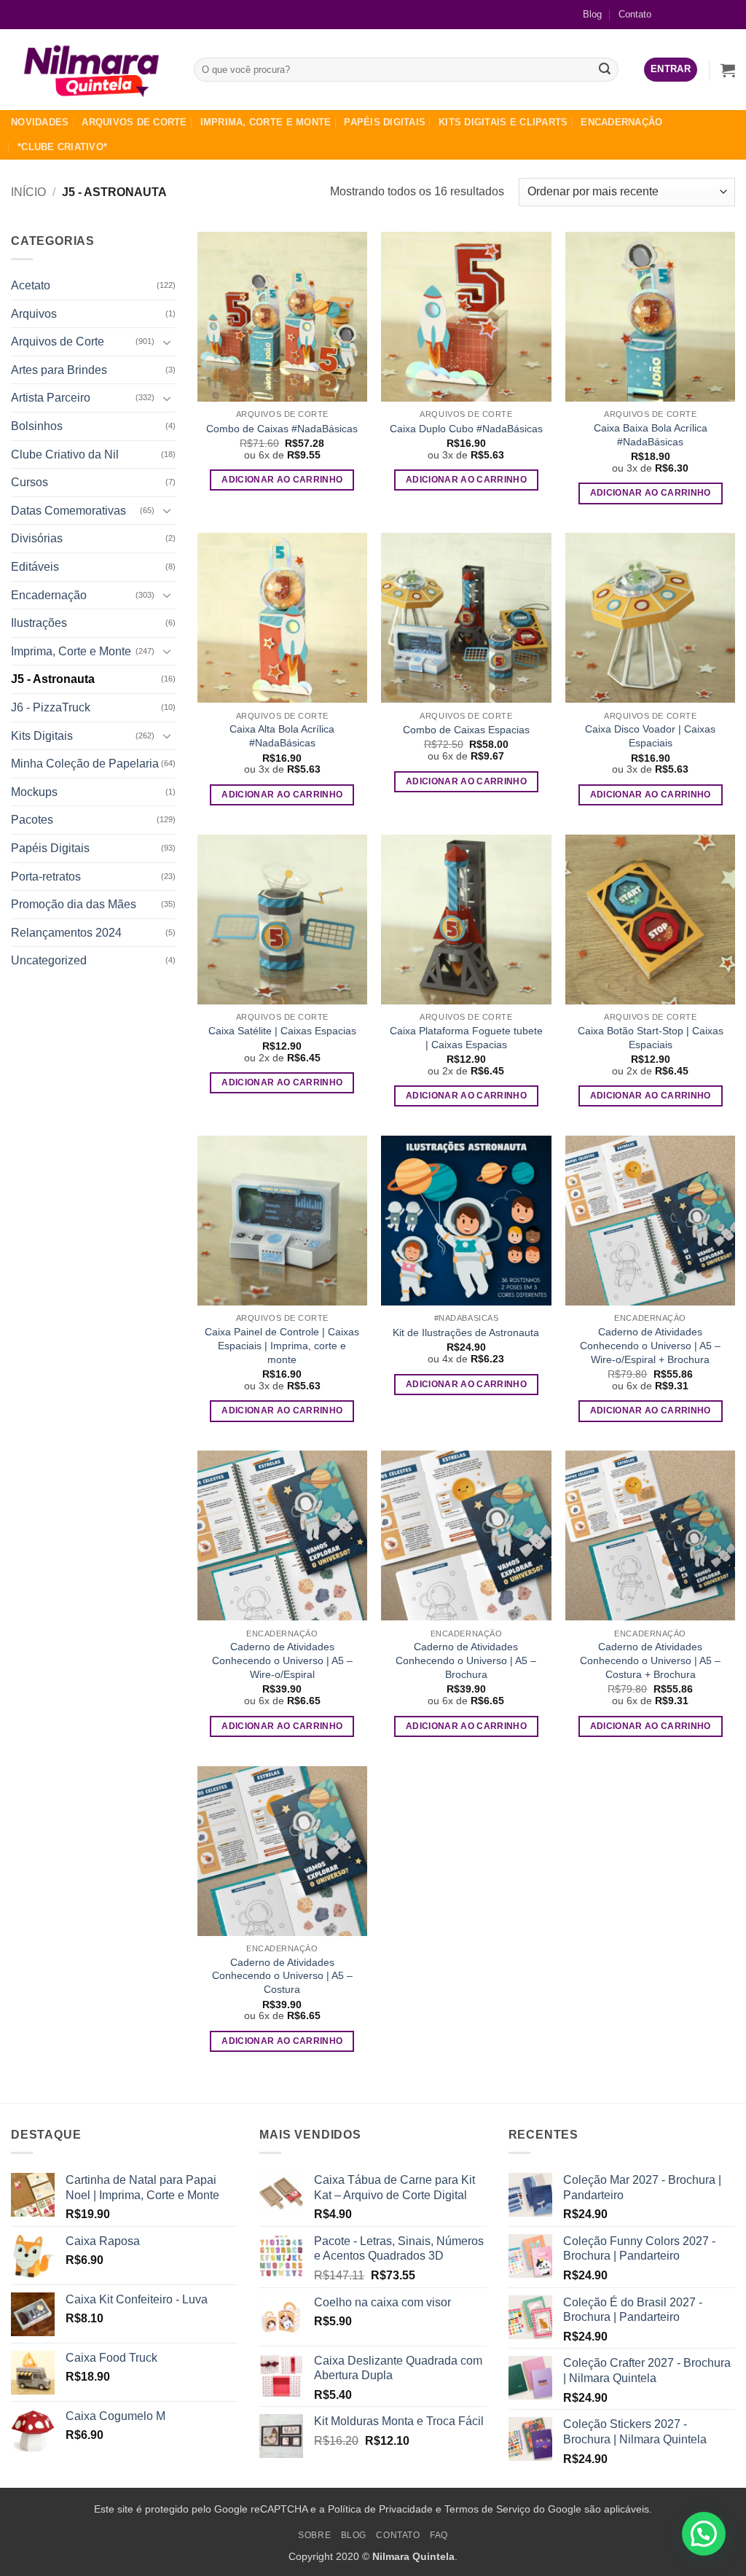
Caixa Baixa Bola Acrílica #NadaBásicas (651, 435)
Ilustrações (39, 623)
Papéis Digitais (385, 122)
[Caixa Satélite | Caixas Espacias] (282, 920)
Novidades (40, 122)
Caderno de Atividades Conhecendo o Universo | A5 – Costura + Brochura (650, 1660)
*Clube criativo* (62, 147)
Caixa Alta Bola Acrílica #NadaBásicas (282, 736)
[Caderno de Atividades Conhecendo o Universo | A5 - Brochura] (466, 1535)
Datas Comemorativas (68, 511)
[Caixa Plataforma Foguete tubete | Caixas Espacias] (466, 920)
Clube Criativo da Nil (65, 454)
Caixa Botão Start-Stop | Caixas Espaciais (651, 1038)
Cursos (30, 482)
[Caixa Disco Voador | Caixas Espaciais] (650, 618)
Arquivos (34, 314)
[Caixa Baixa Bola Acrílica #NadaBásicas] (650, 317)
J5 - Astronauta (53, 679)
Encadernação (621, 122)
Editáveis (35, 567)
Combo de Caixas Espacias (466, 730)
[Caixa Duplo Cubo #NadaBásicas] (466, 317)
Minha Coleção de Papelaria (85, 764)
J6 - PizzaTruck (51, 707)
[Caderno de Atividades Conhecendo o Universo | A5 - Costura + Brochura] (650, 1535)
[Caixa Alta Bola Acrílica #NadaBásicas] (282, 618)
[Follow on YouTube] (724, 14)
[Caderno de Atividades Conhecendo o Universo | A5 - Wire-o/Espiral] (282, 1535)
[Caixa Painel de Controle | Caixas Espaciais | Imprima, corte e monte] (282, 1221)
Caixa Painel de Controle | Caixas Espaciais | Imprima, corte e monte (282, 1345)
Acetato (31, 285)
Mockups (34, 792)
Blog (592, 14)
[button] (671, 70)
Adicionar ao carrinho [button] (282, 480)
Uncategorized (49, 960)
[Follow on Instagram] (700, 14)
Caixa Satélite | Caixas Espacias (282, 1031)
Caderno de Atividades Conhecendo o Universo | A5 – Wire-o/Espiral (282, 1660)
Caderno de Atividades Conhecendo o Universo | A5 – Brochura (466, 1660)
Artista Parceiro (51, 398)
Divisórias (37, 538)
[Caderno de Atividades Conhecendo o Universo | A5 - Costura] (282, 1851)
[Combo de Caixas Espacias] (466, 618)
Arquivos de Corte (58, 341)
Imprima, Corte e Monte (266, 122)
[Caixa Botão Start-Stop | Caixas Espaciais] (650, 920)
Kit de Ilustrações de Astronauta (466, 1332)
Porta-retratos (46, 877)
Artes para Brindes (59, 370)
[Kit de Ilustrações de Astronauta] (466, 1221)
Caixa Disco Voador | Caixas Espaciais (650, 736)
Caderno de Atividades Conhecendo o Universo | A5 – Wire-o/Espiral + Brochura (650, 1345)
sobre (314, 2535)
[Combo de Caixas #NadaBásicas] (282, 317)
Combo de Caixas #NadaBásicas (282, 429)
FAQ (439, 2535)
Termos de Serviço (487, 2509)
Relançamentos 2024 (66, 933)
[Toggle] (167, 342)
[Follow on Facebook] (677, 14)
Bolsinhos (37, 426)
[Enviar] (605, 70)
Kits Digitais (42, 736)
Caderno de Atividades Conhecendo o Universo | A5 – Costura (282, 1976)
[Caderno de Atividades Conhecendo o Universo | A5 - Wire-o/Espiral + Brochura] (650, 1221)
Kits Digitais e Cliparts (503, 122)
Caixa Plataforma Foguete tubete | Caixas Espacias (466, 1038)
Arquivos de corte (134, 122)
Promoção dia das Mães (74, 904)
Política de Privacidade (380, 2509)
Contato (635, 14)
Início (28, 192)
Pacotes (32, 820)
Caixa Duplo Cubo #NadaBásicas (466, 429)
